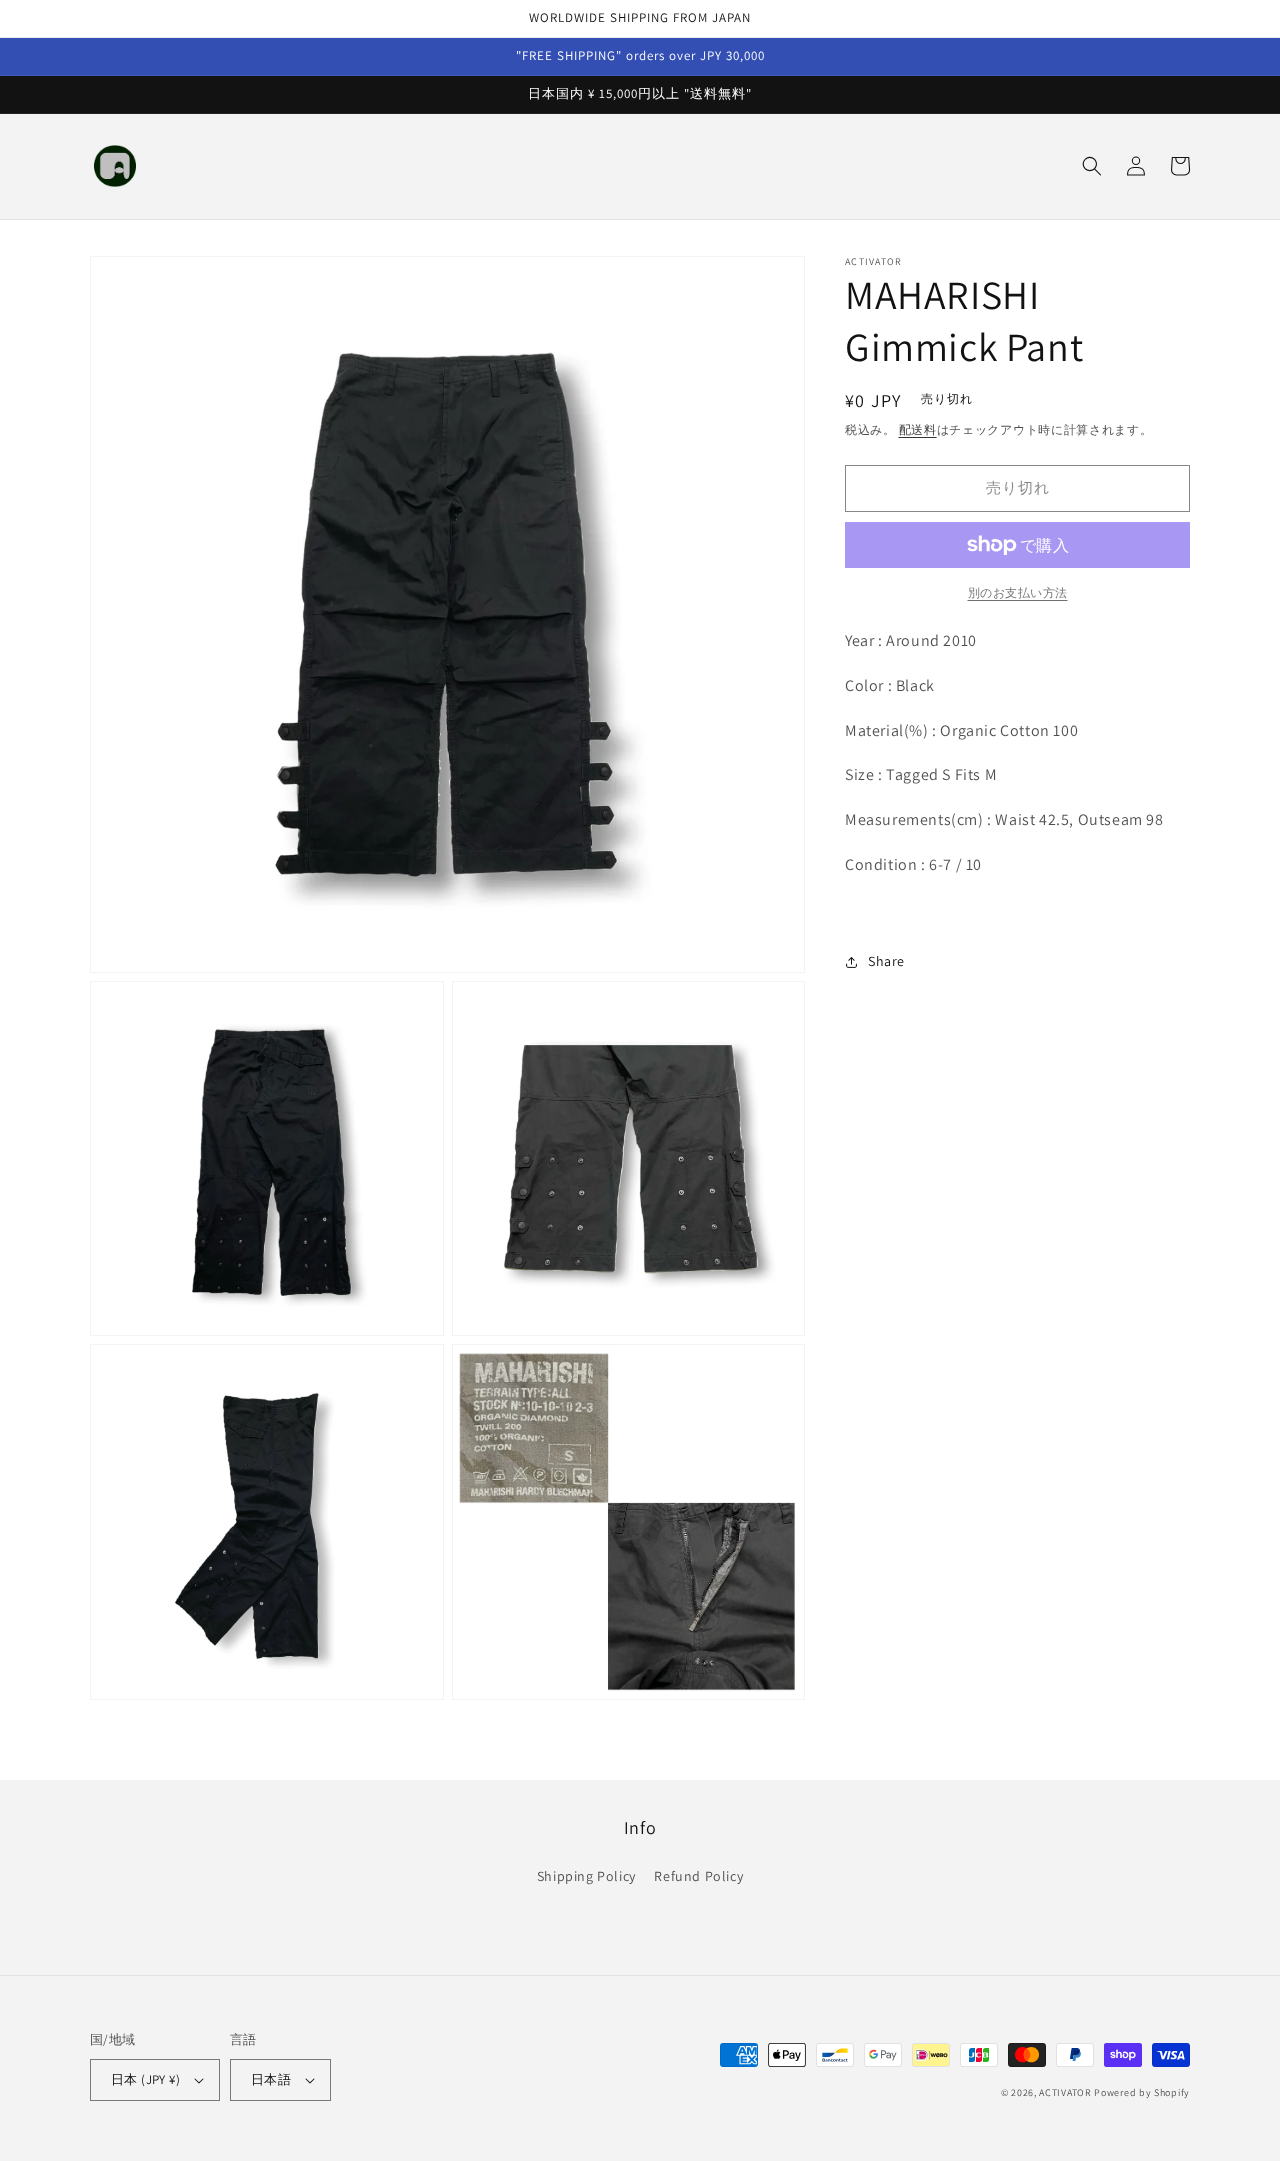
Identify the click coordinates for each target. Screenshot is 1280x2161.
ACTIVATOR (1065, 2092)
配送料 (918, 429)
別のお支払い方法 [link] (1018, 592)
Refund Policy (698, 1876)
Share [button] (886, 962)
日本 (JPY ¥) (145, 2079)
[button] (1092, 166)
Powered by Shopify (1142, 2092)
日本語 (271, 2079)
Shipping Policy (586, 1876)
